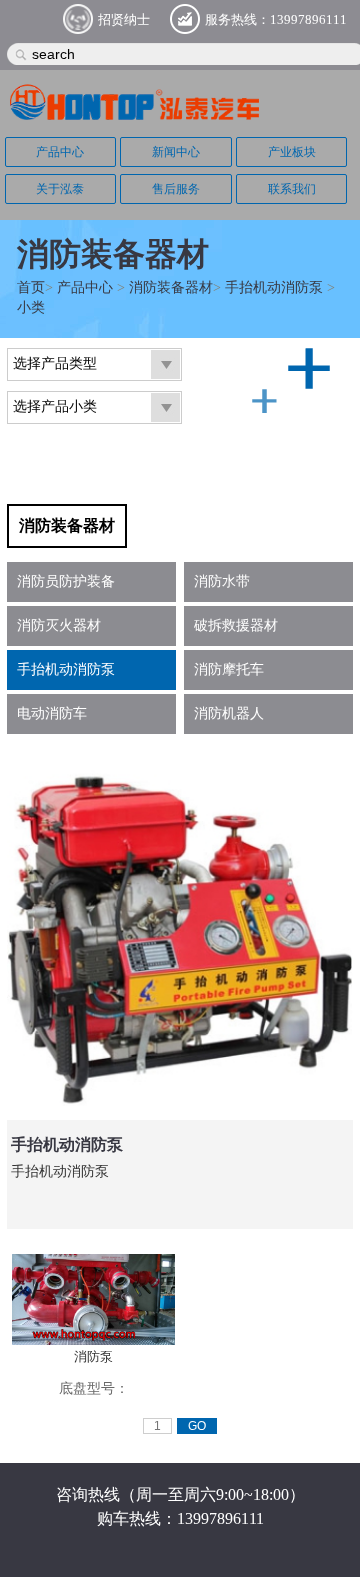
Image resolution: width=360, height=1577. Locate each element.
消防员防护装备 (66, 581)
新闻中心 (176, 152)
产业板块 (292, 152)
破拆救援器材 (236, 625)
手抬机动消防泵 (274, 287)
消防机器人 (229, 713)
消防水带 (222, 581)
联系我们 (292, 189)
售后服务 (176, 189)
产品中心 (60, 152)
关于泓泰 (60, 189)
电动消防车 (52, 713)
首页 (31, 287)
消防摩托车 (229, 669)
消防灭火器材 (59, 625)
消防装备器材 (171, 287)
